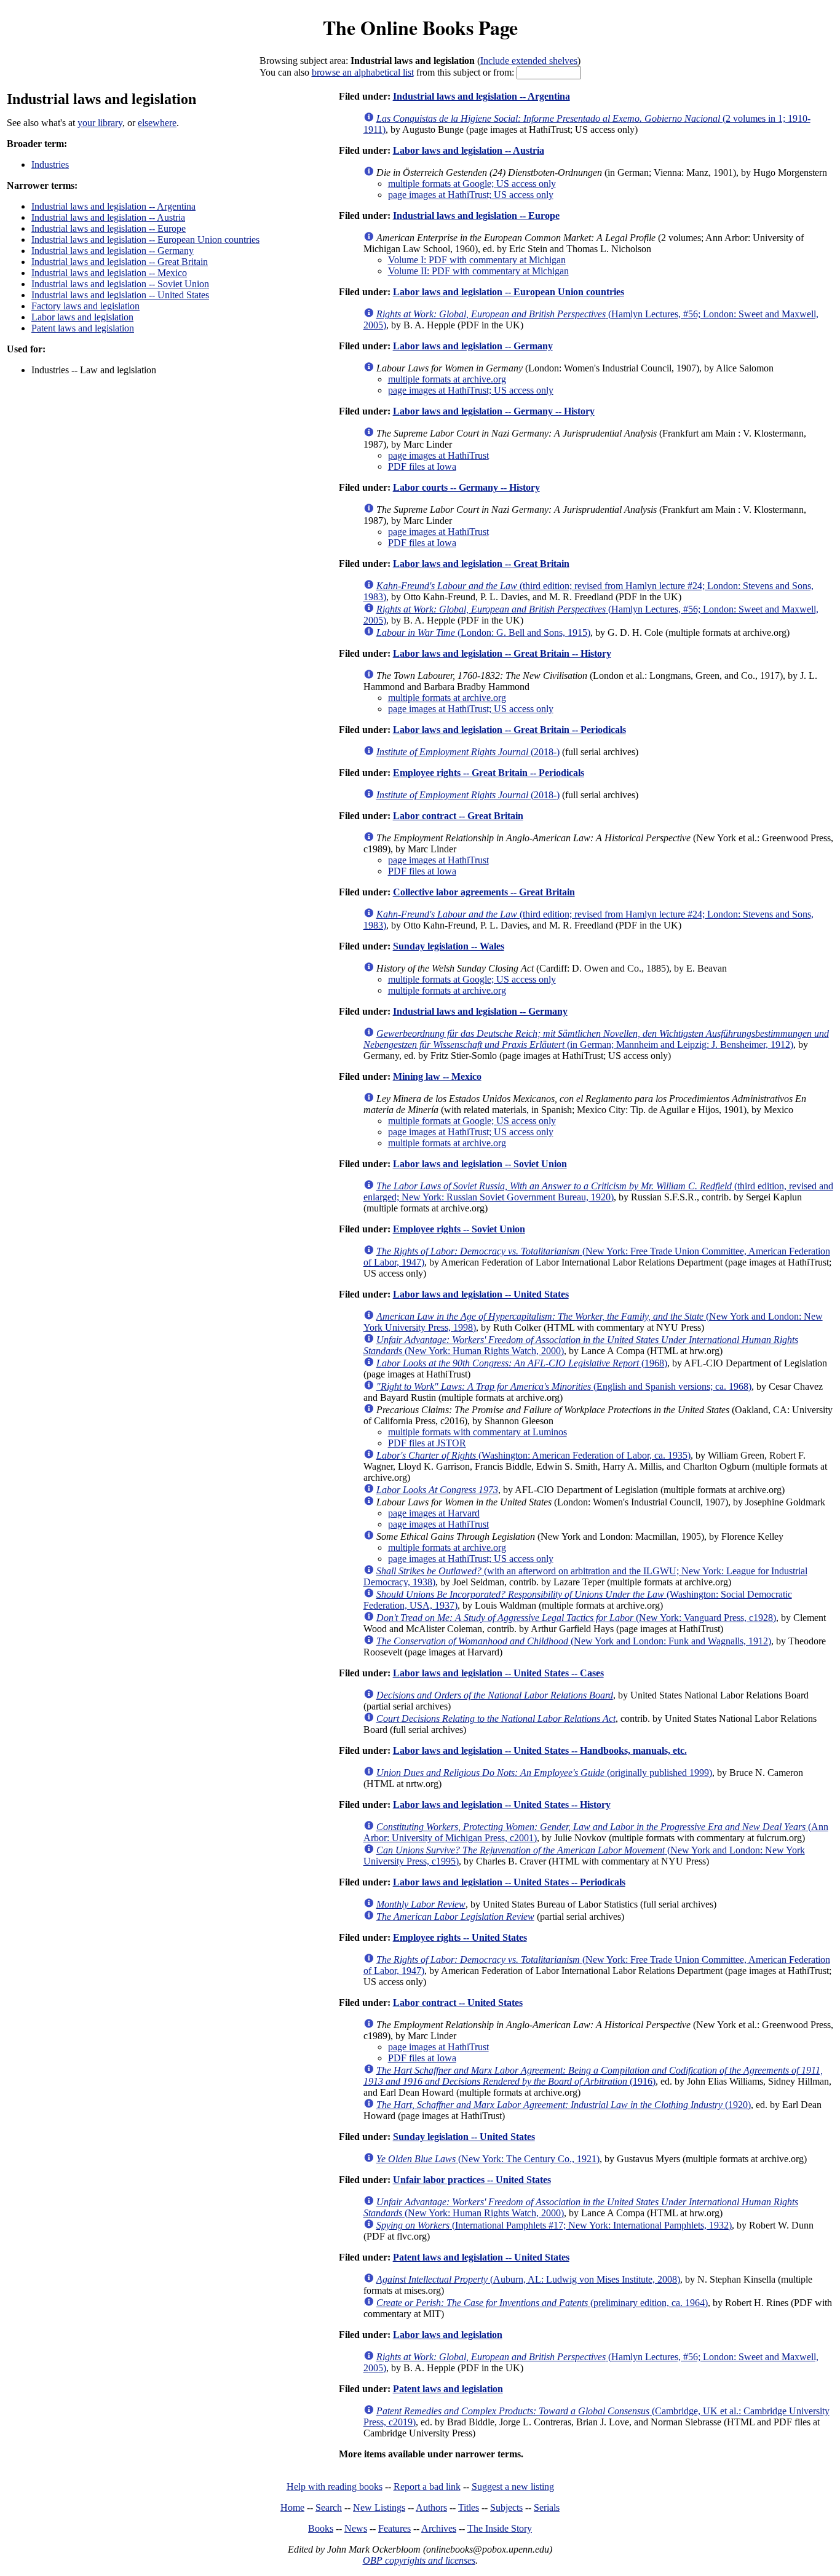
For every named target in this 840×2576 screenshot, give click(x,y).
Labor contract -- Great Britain (458, 816)
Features (394, 2528)
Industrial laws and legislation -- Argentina (113, 206)
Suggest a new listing (513, 2487)
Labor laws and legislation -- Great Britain (481, 564)
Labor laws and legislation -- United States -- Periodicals (509, 1882)
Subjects (506, 2507)
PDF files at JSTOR (427, 1443)
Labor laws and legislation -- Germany (473, 346)
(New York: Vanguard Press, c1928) (576, 1618)
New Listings (379, 2507)
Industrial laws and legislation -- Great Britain (120, 262)
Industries (50, 164)
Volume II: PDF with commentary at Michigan (478, 271)
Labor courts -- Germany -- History (466, 487)
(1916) (593, 2076)
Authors (431, 2507)
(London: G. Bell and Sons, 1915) (483, 632)
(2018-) (468, 752)
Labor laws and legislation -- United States (481, 1294)
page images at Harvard (434, 1513)
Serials (547, 2507)
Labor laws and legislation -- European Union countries (509, 292)
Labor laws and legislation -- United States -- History (502, 1805)
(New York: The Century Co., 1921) (488, 2159)
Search (329, 2507)
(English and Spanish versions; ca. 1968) (564, 1386)
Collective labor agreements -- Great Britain (484, 892)
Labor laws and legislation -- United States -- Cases (498, 1673)
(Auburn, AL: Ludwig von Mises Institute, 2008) (528, 2279)
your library (100, 123)
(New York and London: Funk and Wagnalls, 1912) (574, 1641)
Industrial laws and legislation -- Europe (109, 228)
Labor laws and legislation (82, 317)
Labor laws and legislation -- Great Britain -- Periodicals (509, 730)
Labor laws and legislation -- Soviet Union (480, 1164)
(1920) (564, 2105)
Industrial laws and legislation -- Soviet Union (120, 284)
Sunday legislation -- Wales (449, 946)
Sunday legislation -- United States (464, 2137)
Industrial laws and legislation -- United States (120, 295)
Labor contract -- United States (458, 2003)
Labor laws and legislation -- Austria (469, 150)
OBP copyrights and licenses (419, 2560)
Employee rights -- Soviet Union (459, 1229)
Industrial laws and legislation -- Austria (108, 217)
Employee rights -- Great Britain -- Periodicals (489, 773)
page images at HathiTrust (438, 455)
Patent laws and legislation (83, 328)
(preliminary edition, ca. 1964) (542, 2303)
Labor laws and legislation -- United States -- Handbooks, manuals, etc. (540, 1750)
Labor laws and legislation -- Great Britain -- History (502, 653)
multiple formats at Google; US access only (472, 184)
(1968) (522, 1363)
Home (292, 2507)
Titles (469, 2507)
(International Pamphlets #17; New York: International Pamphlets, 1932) (554, 2225)
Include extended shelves (529, 61)
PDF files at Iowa (422, 466)
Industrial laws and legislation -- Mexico (109, 273)
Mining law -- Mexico (437, 1076)
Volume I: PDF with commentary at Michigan (477, 260)
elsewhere (157, 123)
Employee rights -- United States (460, 1937)
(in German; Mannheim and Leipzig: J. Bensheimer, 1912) (596, 1039)
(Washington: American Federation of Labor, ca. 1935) (533, 1455)
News (356, 2528)
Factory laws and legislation (85, 306)
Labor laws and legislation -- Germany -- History (494, 411)
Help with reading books (335, 2487)
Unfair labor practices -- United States (472, 2180)
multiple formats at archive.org (447, 379)
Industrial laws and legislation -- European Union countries (145, 240)
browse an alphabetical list (363, 72)
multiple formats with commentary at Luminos (477, 1432)
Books (321, 2528)
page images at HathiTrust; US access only (471, 195)
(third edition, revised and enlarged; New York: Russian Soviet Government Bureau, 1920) (598, 1191)
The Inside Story (500, 2528)
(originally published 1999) (544, 1773)
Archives (439, 2528)
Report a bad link (427, 2487)
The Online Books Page (420, 27)
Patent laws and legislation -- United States (481, 2257)
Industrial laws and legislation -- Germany (113, 251)
